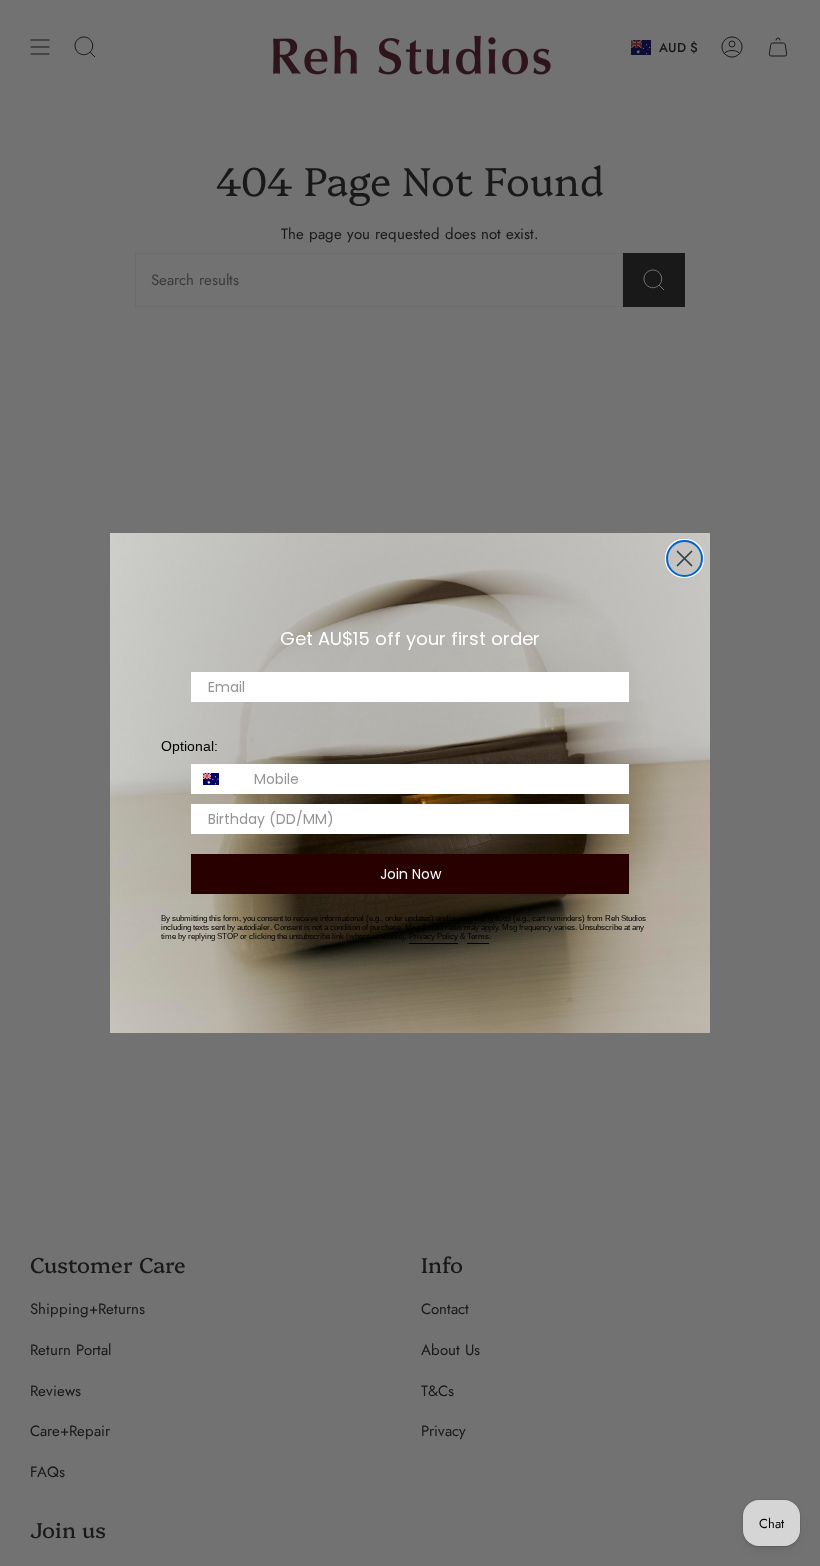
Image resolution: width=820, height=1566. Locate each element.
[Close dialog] (684, 558)
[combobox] (218, 779)
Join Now (410, 874)
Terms (478, 936)
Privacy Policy (433, 936)
